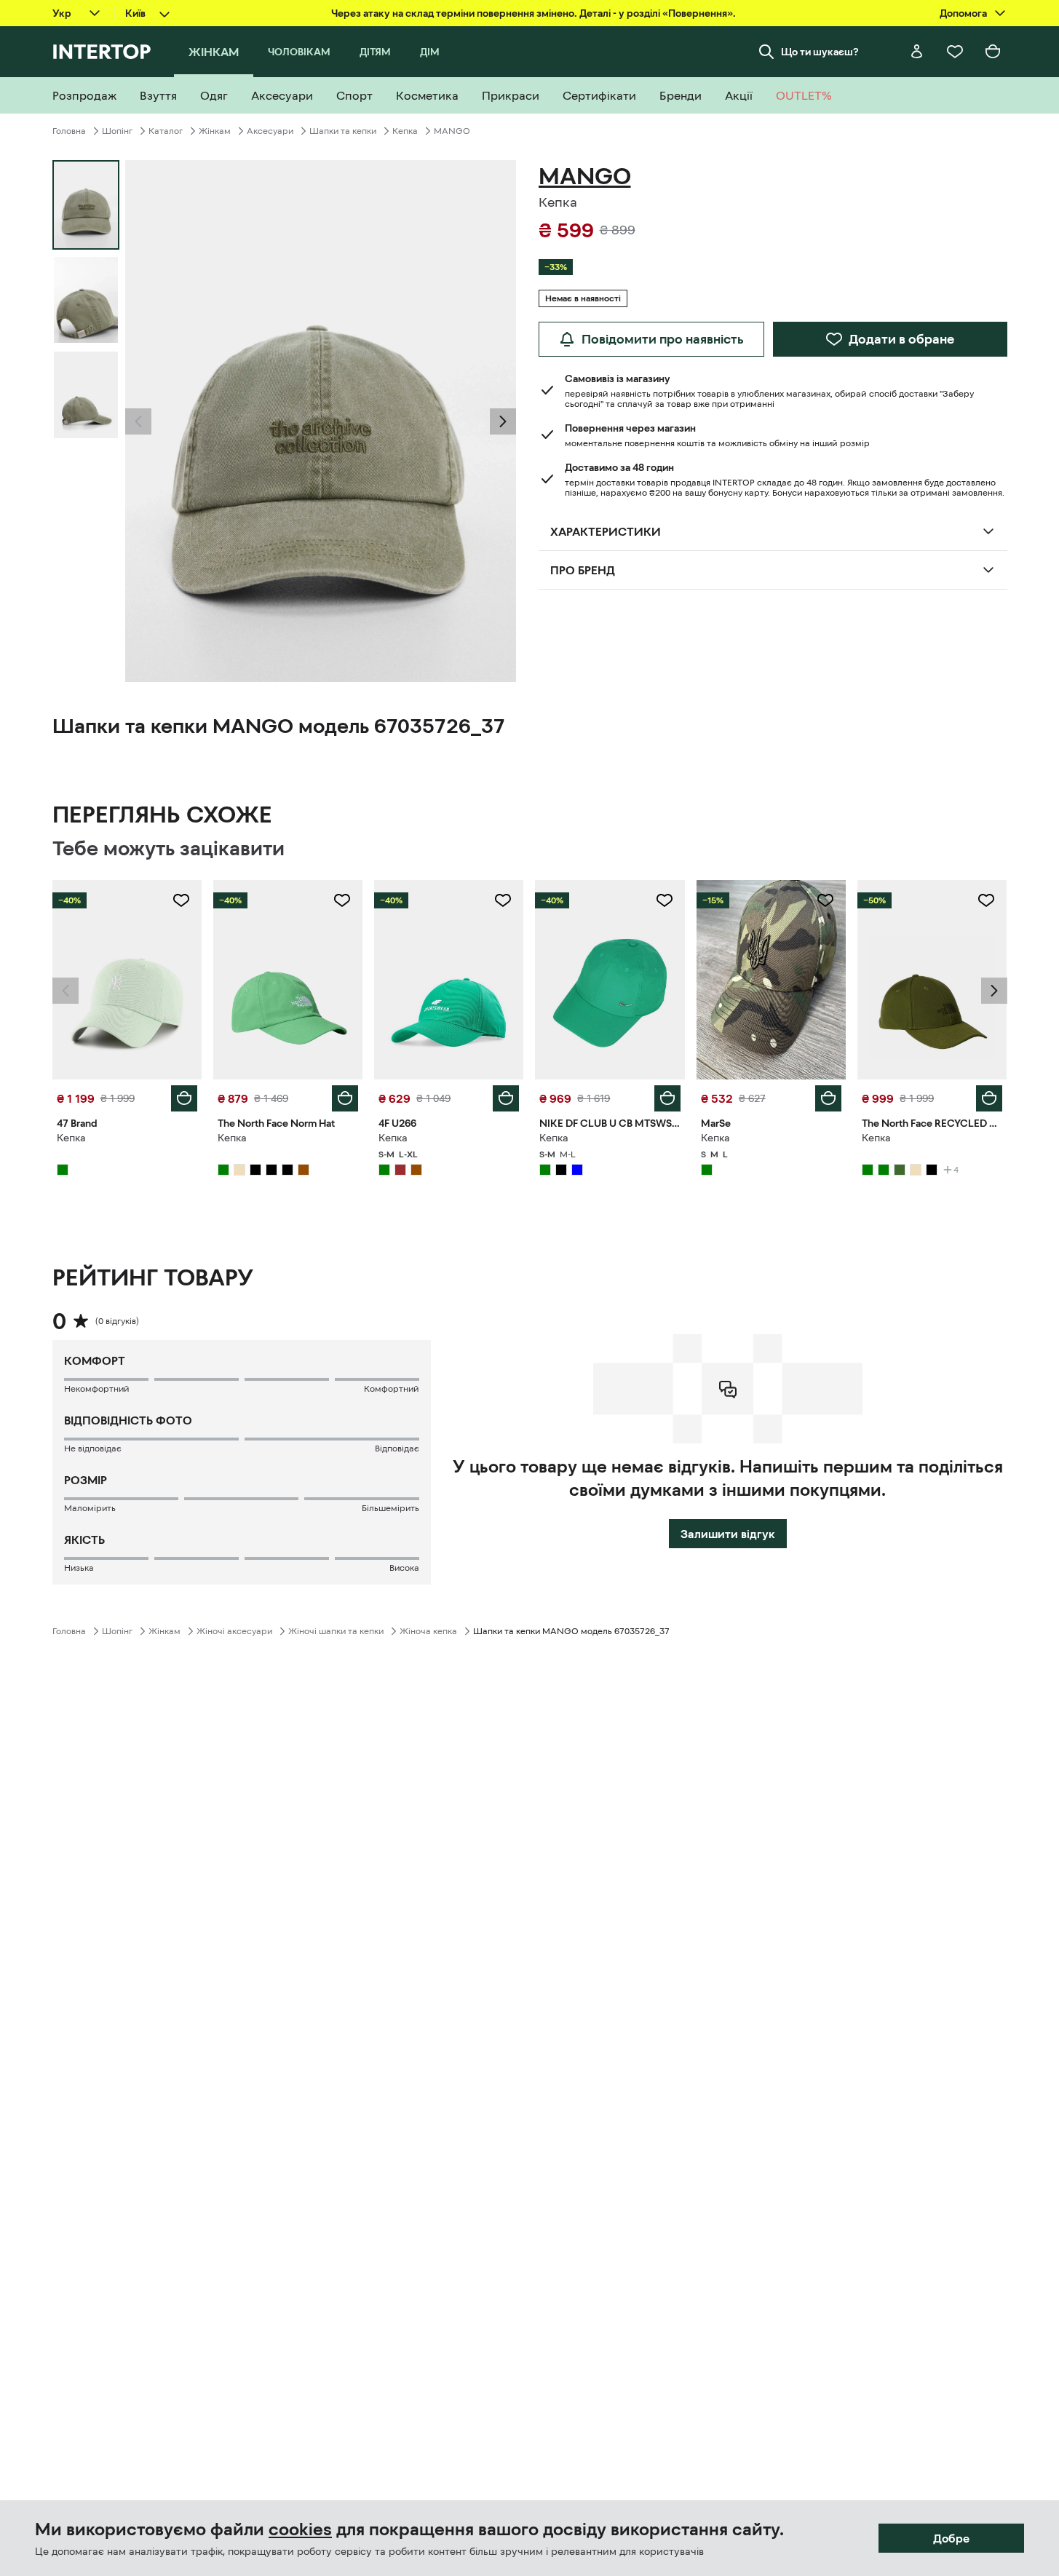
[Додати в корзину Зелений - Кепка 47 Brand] (184, 1098)
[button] (138, 421)
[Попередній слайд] (138, 421)
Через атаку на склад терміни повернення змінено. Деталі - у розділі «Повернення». (534, 13)
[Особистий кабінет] (917, 52)
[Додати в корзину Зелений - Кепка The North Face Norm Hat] (345, 1098)
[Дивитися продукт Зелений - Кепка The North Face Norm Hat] (288, 980)
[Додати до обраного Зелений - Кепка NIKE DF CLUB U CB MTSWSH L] (665, 900)
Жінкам (215, 131)
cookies (300, 2529)
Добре (951, 2538)
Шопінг (117, 131)
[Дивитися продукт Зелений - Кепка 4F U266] (449, 980)
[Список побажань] (955, 52)
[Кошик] (993, 52)
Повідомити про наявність (663, 339)
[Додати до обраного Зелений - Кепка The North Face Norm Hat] (342, 900)
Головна (69, 131)
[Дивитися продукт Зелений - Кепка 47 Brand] (127, 980)
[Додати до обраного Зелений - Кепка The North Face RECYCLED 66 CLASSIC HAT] (986, 900)
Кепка (405, 131)
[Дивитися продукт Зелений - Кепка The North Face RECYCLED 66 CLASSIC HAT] (932, 980)
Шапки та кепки (343, 131)
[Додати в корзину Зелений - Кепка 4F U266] (506, 1098)
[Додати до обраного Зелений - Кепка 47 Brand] (181, 900)
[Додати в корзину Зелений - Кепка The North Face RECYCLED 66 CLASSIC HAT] (989, 1098)
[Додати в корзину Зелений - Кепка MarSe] (828, 1098)
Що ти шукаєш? (820, 52)
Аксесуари (270, 131)
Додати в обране (901, 339)
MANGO (452, 131)
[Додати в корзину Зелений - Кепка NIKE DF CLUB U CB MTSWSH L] (667, 1098)
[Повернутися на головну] (102, 52)
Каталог (166, 131)
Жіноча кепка (428, 1631)
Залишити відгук (728, 1534)
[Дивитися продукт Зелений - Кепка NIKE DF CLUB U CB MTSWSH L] (610, 980)
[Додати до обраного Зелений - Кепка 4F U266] (503, 900)
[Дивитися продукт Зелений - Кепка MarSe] (771, 980)
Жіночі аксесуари (234, 1631)
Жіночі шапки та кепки (336, 1631)
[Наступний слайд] (503, 421)
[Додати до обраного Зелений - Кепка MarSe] (825, 900)
